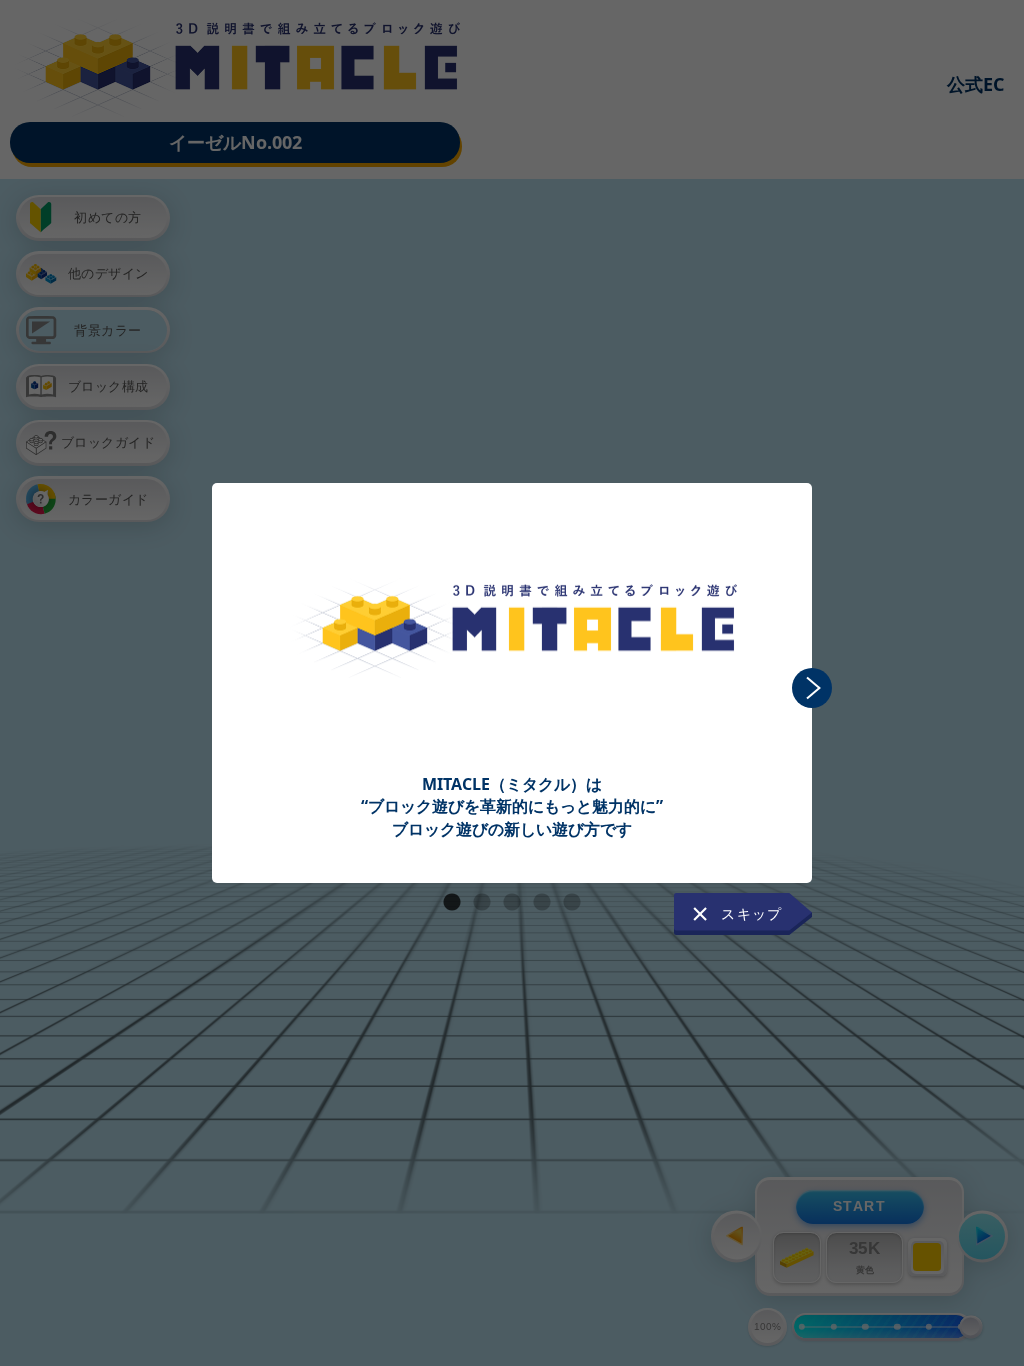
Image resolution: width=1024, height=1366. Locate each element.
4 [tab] (542, 903)
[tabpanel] (512, 661)
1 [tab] (452, 903)
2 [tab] (482, 903)
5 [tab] (572, 903)
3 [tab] (512, 903)
